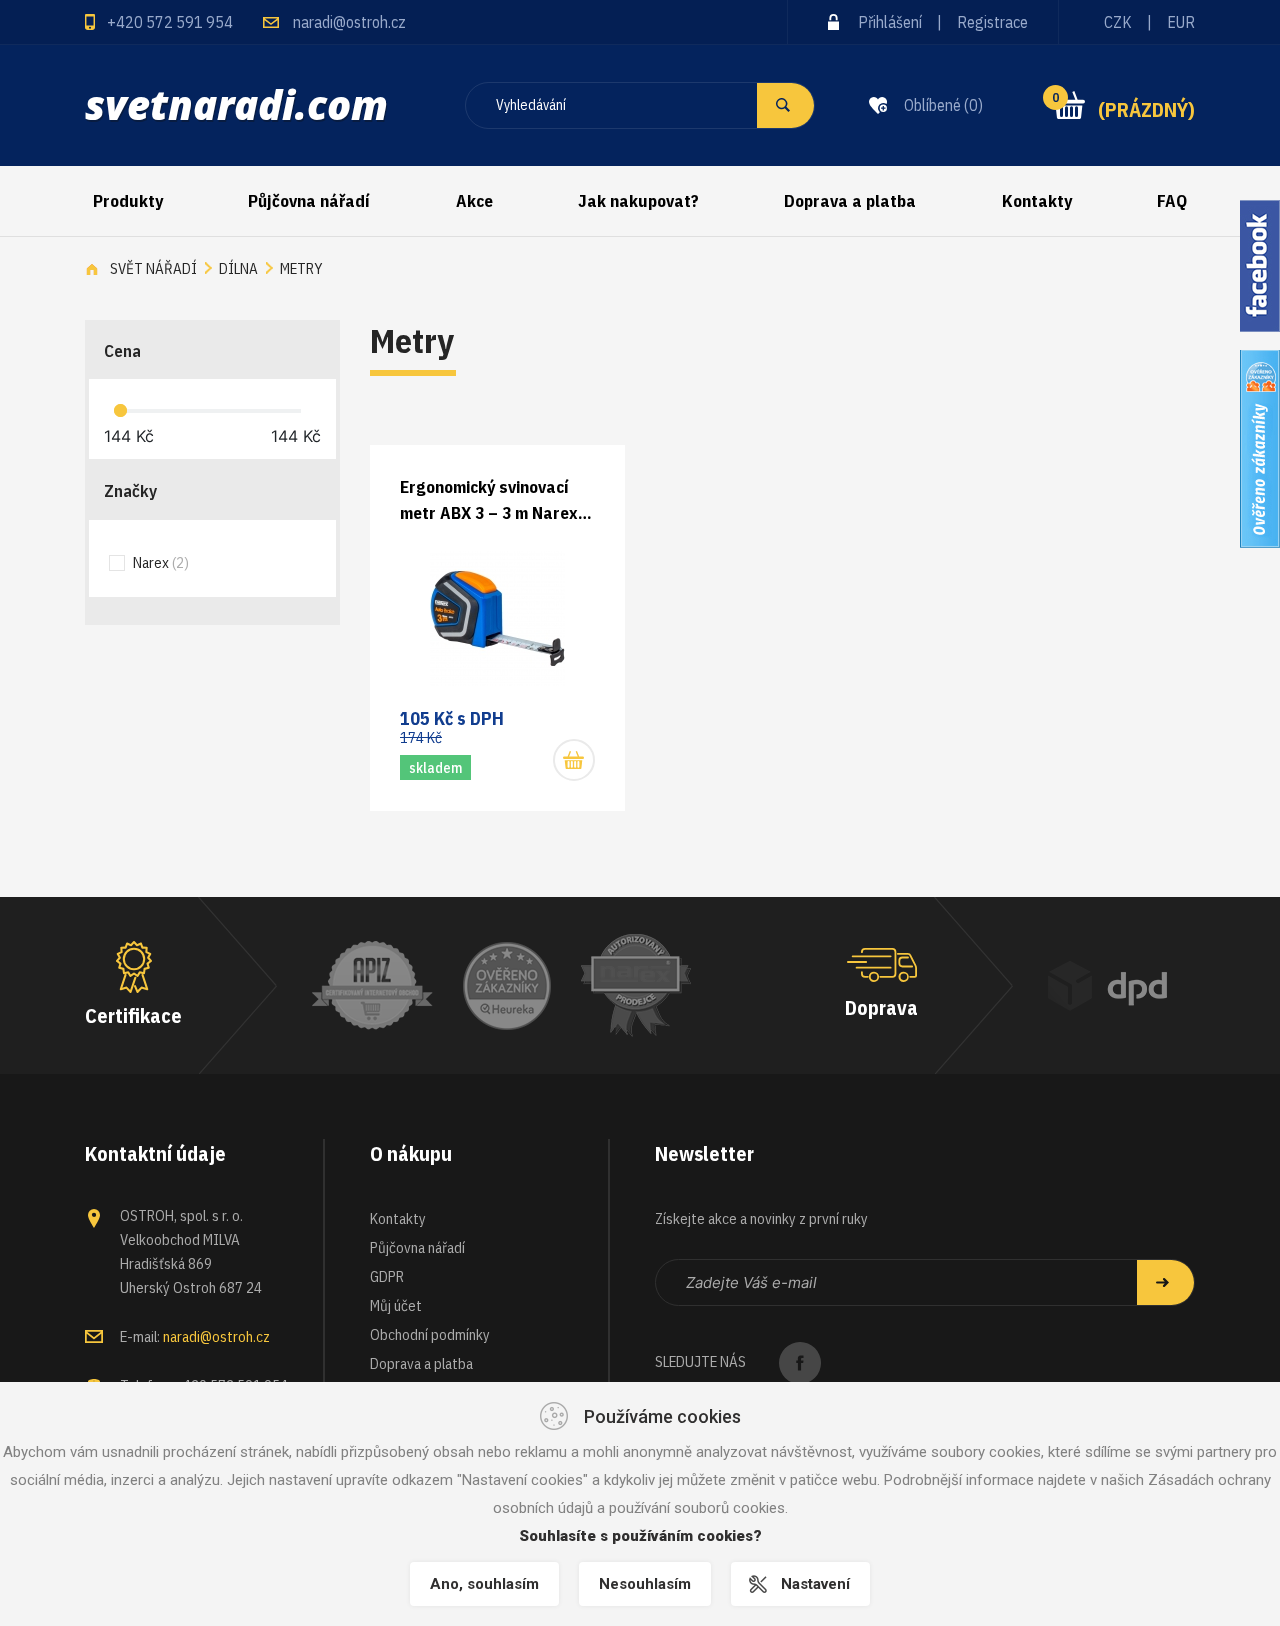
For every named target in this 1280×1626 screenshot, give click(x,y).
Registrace (992, 22)
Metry (301, 268)
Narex (159, 562)
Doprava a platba (850, 201)
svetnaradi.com (236, 104)
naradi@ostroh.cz (349, 22)
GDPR (387, 1276)
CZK (1118, 22)
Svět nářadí (153, 268)
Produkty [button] (128, 201)
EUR (1181, 22)
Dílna (238, 268)
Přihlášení (890, 22)
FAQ (1172, 201)
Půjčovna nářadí (309, 201)
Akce (474, 201)
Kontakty (1037, 201)
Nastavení (815, 1584)
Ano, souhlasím (484, 1584)
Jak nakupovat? (638, 201)
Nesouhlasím (645, 1584)
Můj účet (396, 1305)
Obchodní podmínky (430, 1334)
